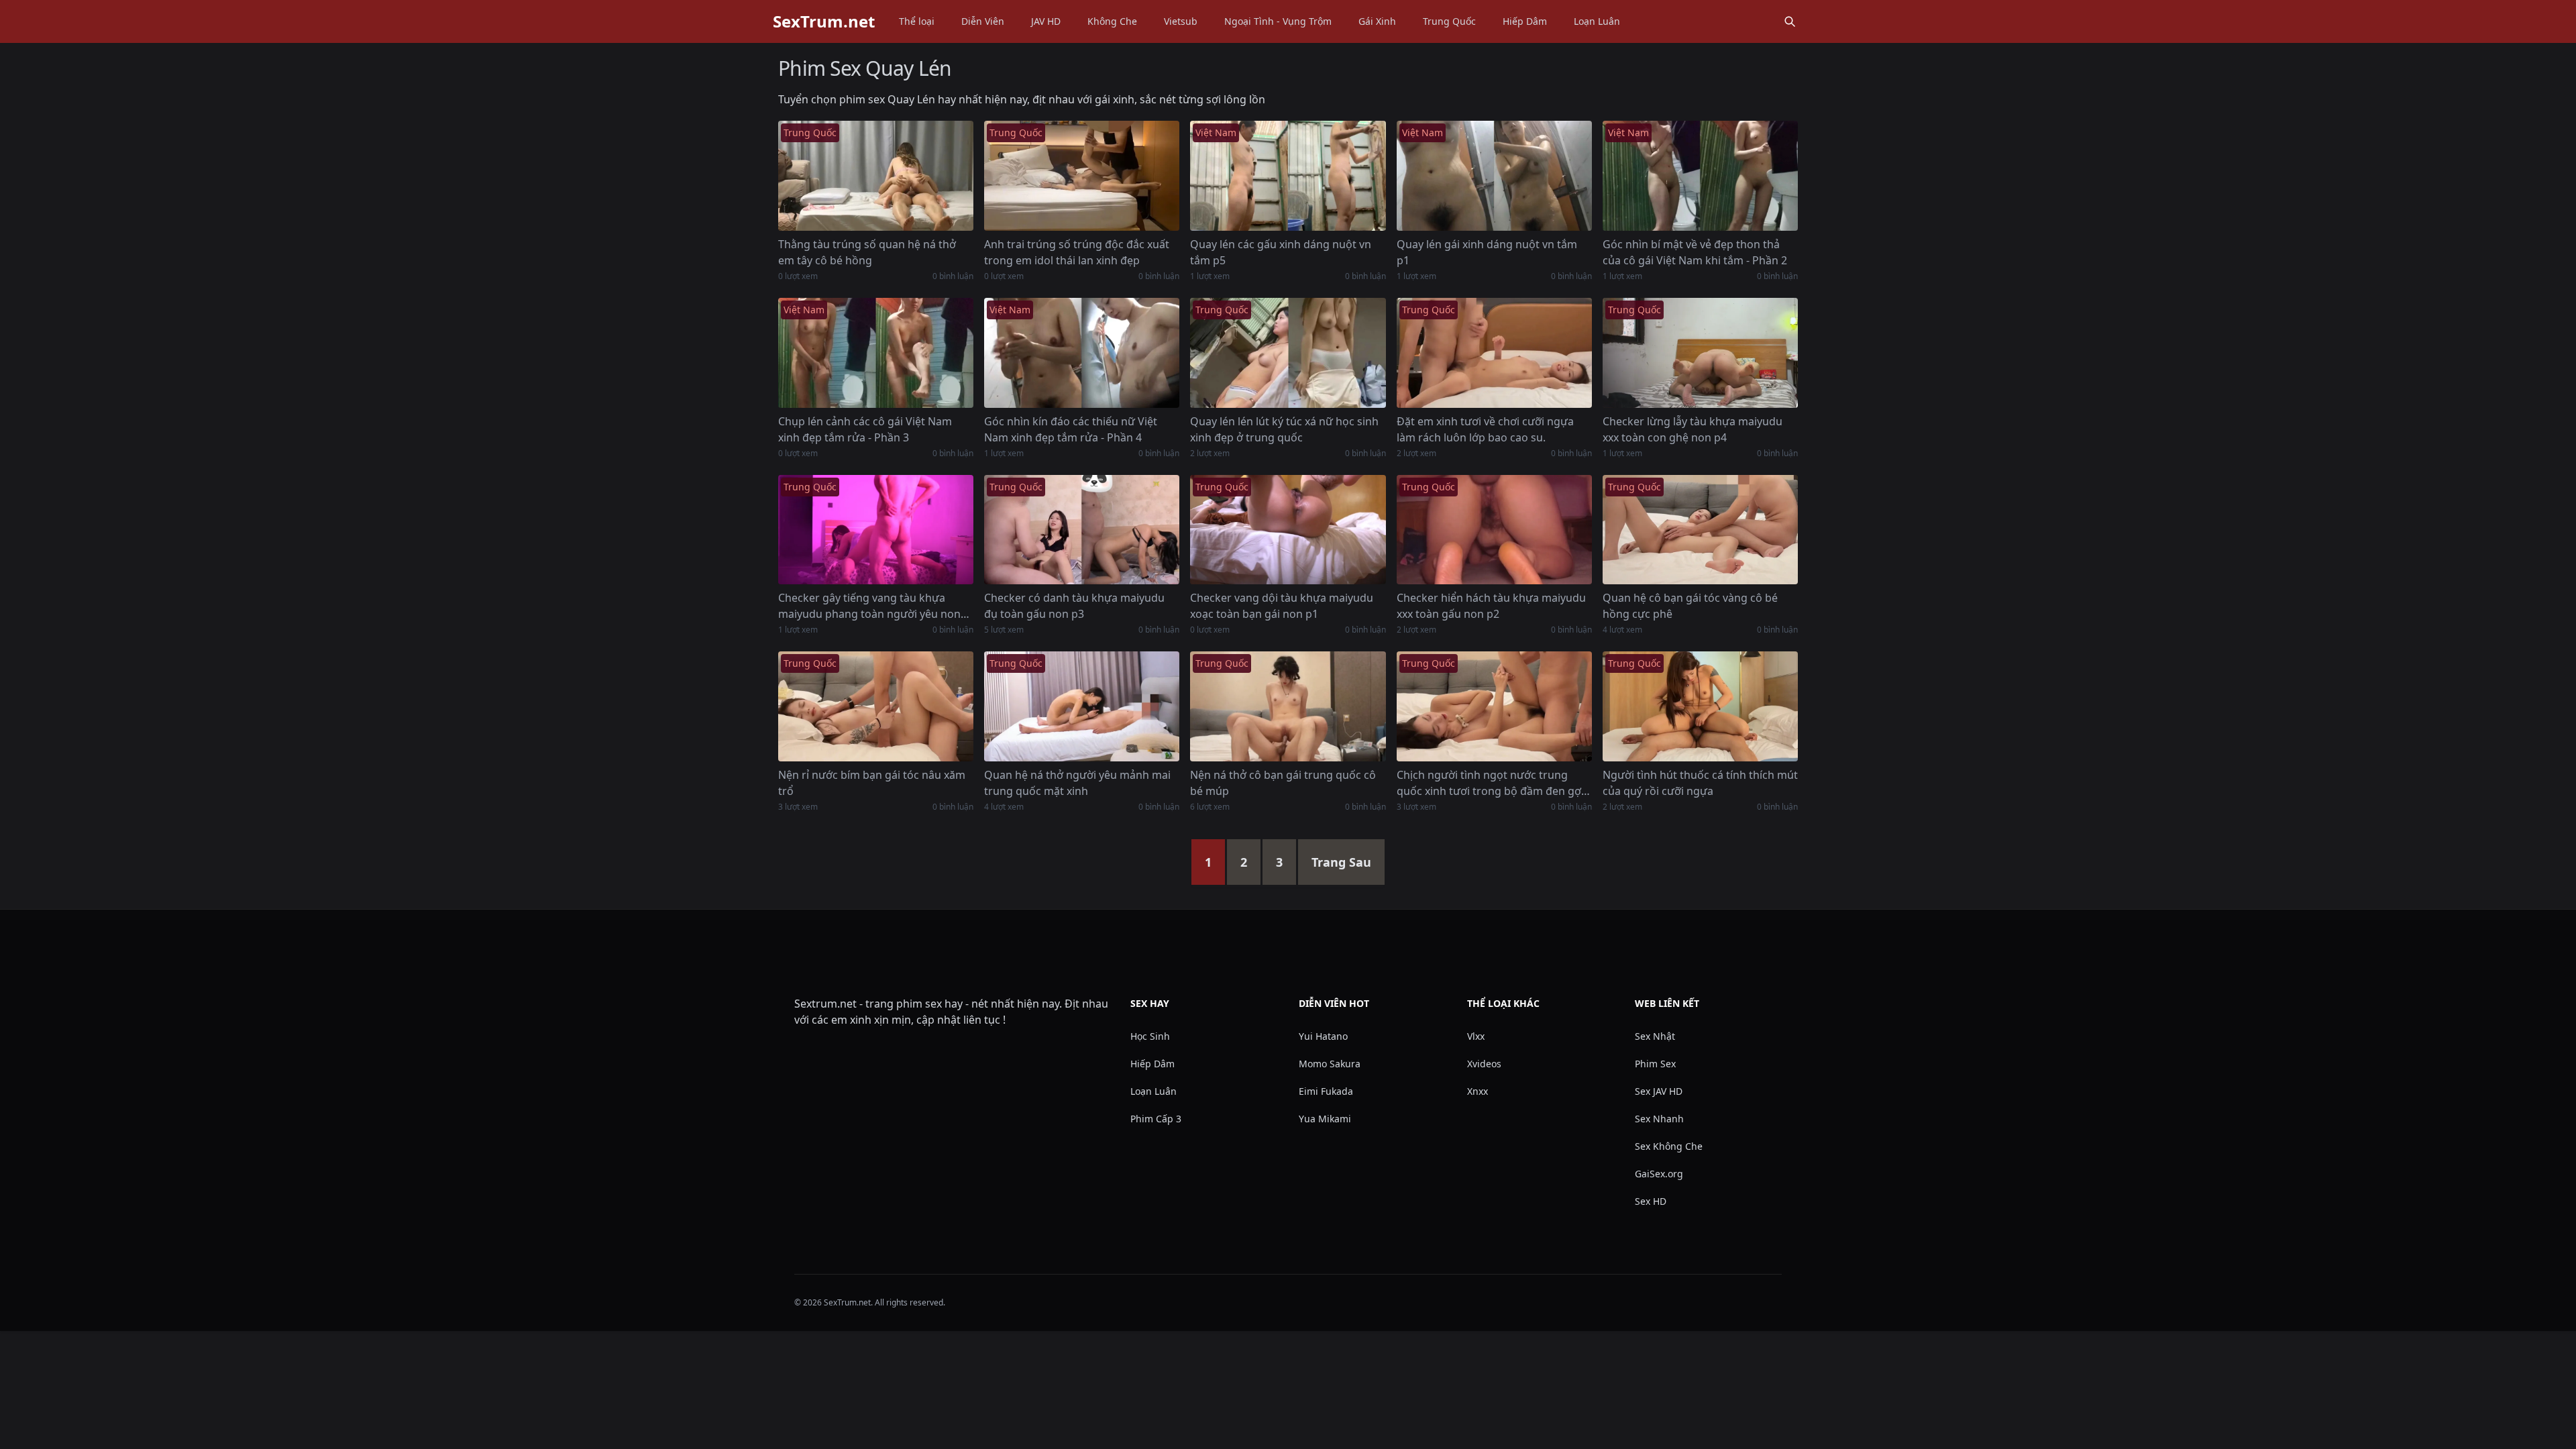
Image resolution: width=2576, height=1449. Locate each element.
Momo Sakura (1330, 1064)
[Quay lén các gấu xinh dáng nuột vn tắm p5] (1288, 176)
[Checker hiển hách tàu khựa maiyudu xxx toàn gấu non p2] (1494, 530)
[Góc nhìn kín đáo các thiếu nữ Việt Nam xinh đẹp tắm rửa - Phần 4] (1082, 353)
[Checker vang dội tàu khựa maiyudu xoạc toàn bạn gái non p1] (1288, 530)
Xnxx (1478, 1091)
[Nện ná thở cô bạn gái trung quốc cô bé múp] (1288, 706)
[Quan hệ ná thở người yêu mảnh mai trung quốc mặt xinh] (1082, 706)
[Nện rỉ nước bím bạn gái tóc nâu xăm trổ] (876, 706)
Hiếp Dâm (1525, 21)
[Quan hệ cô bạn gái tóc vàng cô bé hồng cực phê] (1700, 530)
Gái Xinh (1377, 21)
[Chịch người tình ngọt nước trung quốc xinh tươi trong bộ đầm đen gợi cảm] (1494, 706)
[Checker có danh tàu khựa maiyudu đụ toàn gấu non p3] (1082, 530)
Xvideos (1484, 1064)
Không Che (1112, 21)
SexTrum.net (824, 21)
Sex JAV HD (1659, 1091)
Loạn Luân (1597, 21)
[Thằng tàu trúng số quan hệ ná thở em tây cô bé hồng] (876, 176)
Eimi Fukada (1326, 1091)
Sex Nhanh (1659, 1119)
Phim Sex (1655, 1064)
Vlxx (1476, 1036)
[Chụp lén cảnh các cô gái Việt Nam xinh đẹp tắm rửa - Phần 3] (876, 353)
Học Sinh (1150, 1036)
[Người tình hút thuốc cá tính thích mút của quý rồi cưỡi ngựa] (1700, 706)
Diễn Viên (983, 21)
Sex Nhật (1655, 1036)
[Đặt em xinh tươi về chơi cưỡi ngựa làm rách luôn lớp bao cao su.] (1494, 353)
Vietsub (1181, 21)
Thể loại (917, 21)
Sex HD (1651, 1201)
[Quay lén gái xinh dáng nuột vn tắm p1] (1494, 176)
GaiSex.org (1659, 1174)
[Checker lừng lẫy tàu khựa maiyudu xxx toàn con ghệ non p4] (1700, 353)
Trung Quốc (1449, 21)
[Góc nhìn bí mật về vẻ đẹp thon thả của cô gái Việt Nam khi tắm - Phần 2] (1700, 176)
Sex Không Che (1669, 1146)
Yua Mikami (1325, 1119)
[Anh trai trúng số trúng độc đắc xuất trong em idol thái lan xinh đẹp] (1082, 176)
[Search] (1790, 21)
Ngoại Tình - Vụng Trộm (1278, 21)
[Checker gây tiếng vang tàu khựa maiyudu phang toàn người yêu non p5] (876, 530)
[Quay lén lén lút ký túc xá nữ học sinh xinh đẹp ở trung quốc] (1288, 353)
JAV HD (1046, 21)
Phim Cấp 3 (1156, 1119)
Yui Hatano (1323, 1036)
